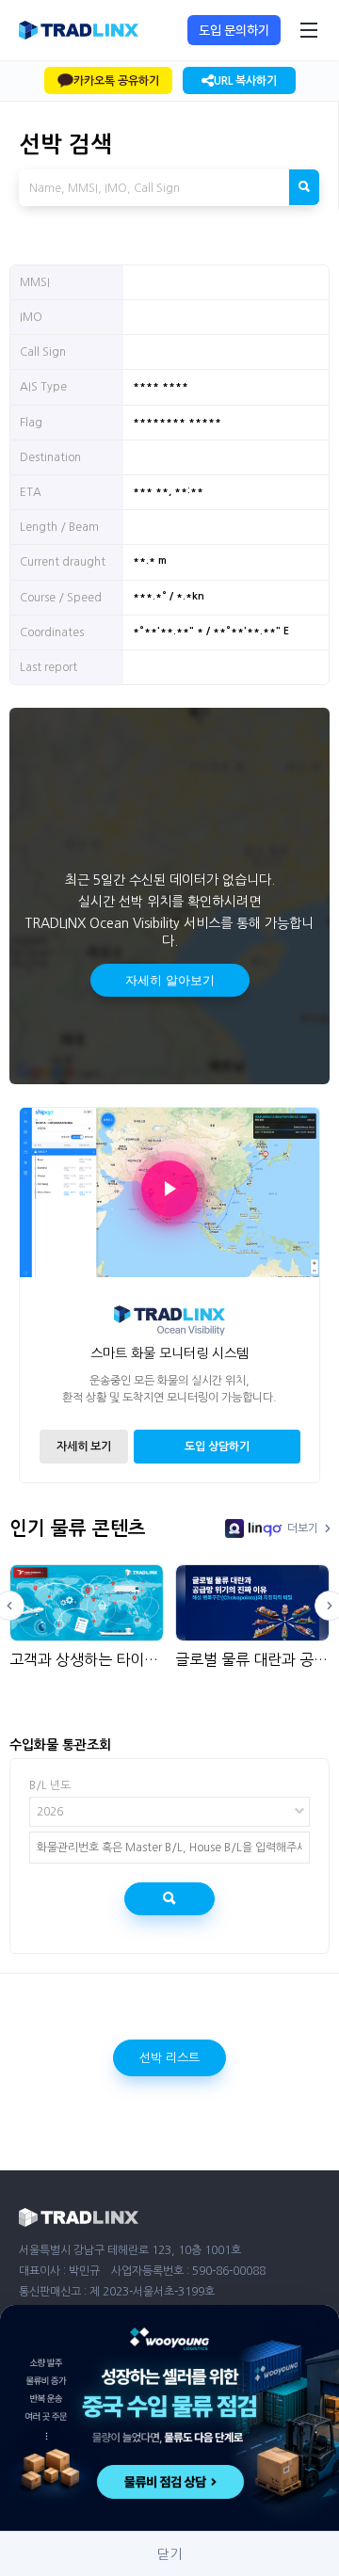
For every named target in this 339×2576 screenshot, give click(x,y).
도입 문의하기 (234, 30)
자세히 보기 (84, 1447)
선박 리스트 (169, 2058)
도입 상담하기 (217, 1447)
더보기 (303, 1528)
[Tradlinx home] (79, 30)
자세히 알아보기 (170, 980)
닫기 (169, 2554)
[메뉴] (309, 30)
